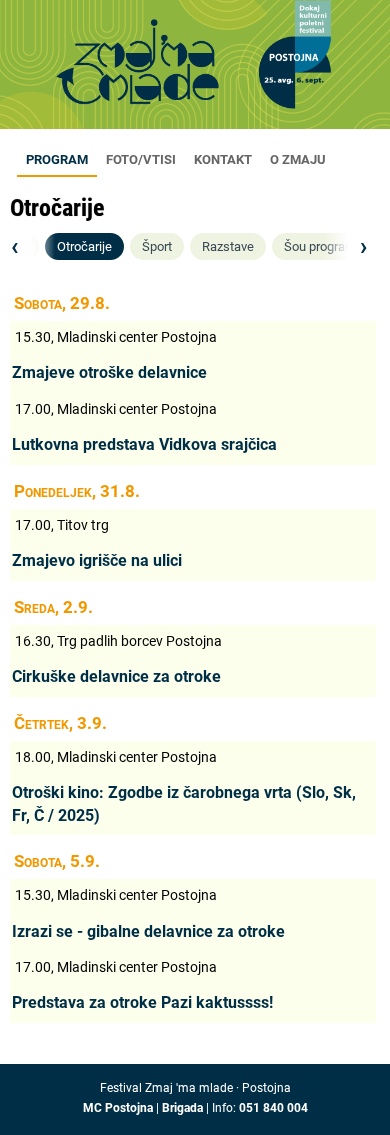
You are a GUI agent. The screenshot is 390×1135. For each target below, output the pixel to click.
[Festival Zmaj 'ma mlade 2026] (195, 70)
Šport (157, 246)
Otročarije (84, 246)
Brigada (182, 1108)
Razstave (228, 246)
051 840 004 (273, 1108)
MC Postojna (118, 1108)
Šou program (320, 246)
